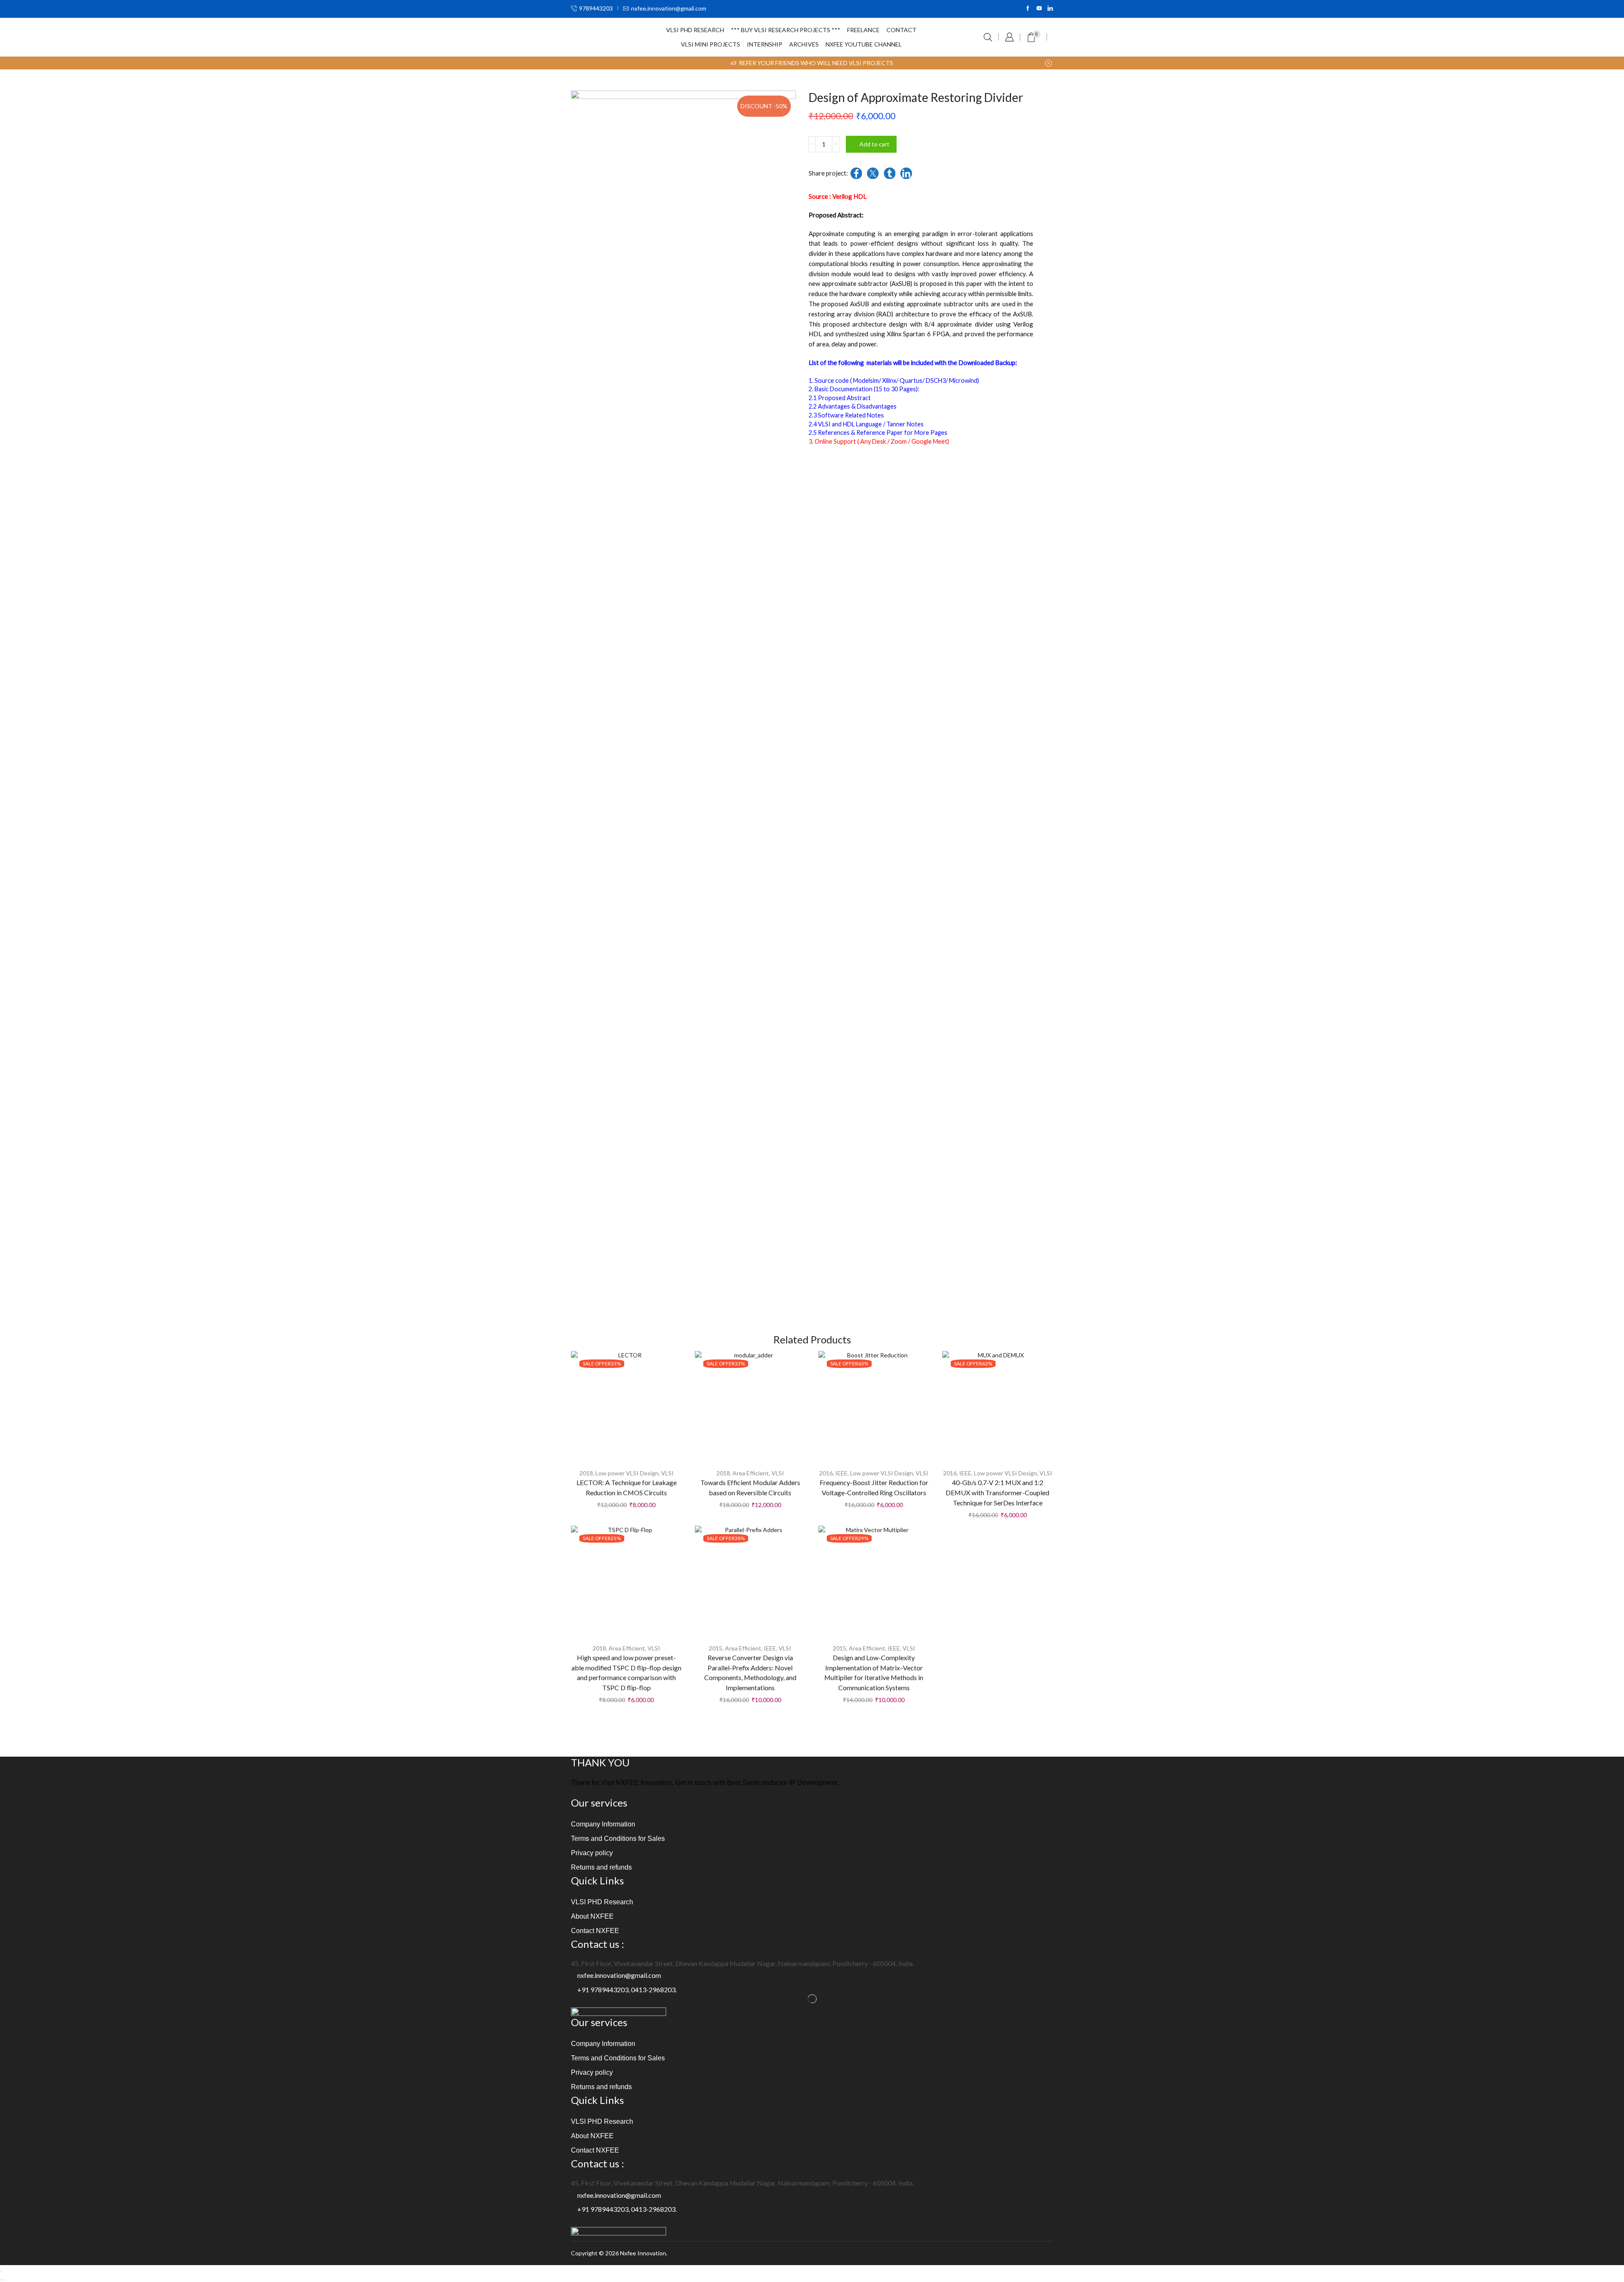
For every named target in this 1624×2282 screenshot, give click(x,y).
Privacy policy (592, 1853)
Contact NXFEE (595, 1931)
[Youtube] (1039, 9)
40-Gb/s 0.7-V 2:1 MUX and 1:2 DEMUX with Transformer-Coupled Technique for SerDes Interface (997, 1492)
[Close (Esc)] (1, 2271)
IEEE (841, 1473)
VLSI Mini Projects (710, 44)
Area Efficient (751, 1473)
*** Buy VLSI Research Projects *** (786, 30)
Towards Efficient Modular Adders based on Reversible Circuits (750, 1487)
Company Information (603, 1824)
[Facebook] (1028, 9)
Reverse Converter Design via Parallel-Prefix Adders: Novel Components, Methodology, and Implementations (750, 1673)
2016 (826, 1473)
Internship (765, 44)
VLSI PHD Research (695, 30)
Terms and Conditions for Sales (618, 1839)
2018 (586, 1473)
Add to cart (874, 144)
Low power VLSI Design (627, 1473)
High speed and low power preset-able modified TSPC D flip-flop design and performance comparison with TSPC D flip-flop (626, 1673)
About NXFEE (592, 1916)
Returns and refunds (601, 1867)
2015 (716, 1648)
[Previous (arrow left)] (1, 2280)
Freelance (863, 30)
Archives (804, 44)
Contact (901, 30)
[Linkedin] (1050, 9)
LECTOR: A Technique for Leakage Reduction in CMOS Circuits (627, 1487)
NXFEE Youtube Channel (864, 44)
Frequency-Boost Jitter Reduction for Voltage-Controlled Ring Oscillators (874, 1487)
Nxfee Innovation (643, 2253)
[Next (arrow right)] (4, 2280)
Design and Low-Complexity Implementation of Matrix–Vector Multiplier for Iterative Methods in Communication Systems (874, 1673)
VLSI (667, 1473)
